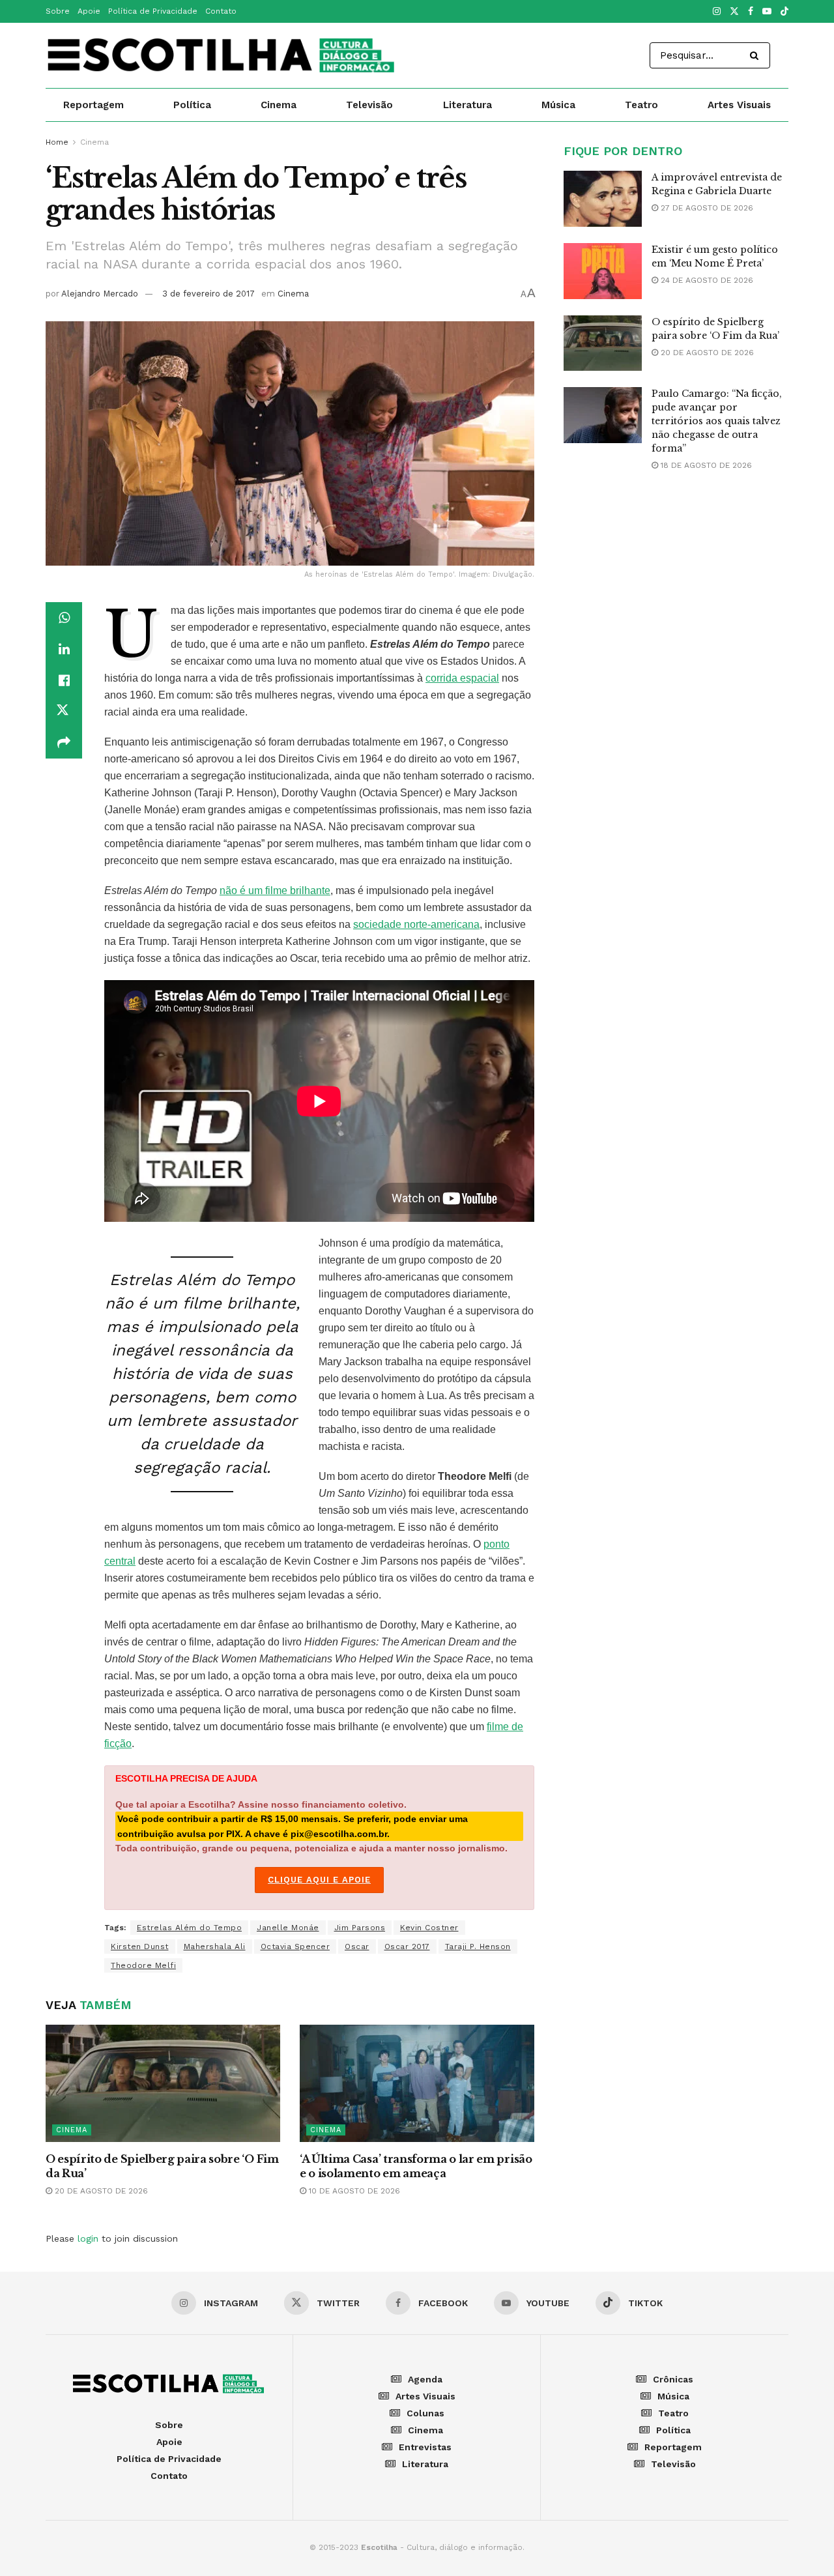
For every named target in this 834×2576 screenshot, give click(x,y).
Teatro (641, 105)
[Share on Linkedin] (64, 649)
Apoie (89, 11)
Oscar (357, 1946)
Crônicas (673, 2379)
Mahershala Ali (215, 1946)
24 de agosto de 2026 (706, 280)
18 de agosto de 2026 (705, 465)
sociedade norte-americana (416, 924)
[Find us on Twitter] (734, 12)
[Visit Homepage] (222, 55)
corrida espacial (462, 678)
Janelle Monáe (288, 1928)
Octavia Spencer (295, 1946)
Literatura (467, 105)
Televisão (369, 105)
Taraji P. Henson (478, 1946)
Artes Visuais (739, 105)
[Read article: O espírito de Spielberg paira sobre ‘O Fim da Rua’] (163, 2083)
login (88, 2238)
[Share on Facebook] (64, 680)
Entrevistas (425, 2447)
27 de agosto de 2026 (706, 208)
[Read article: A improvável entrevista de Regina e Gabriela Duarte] (603, 199)
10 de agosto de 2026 (353, 2191)
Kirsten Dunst (140, 1946)
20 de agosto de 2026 (100, 2191)
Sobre (58, 11)
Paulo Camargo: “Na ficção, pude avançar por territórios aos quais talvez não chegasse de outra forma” (717, 421)
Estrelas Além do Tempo (189, 1928)
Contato (221, 11)
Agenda (425, 2379)
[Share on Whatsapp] (64, 618)
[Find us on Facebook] (751, 12)
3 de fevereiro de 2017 (208, 294)
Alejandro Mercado (100, 294)
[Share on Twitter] (64, 712)
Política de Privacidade (153, 11)
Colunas (425, 2413)
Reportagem (93, 105)
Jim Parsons (360, 1928)
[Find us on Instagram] (717, 12)
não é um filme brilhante (275, 890)
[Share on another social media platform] (64, 743)
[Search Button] (757, 55)
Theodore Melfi (143, 1965)
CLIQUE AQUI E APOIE (319, 1880)
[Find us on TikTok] (784, 12)
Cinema (279, 105)
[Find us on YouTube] (767, 12)
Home (57, 142)
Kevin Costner (429, 1928)
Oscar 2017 (407, 1946)
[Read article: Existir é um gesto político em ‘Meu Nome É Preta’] (603, 271)
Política (192, 105)
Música (558, 105)
